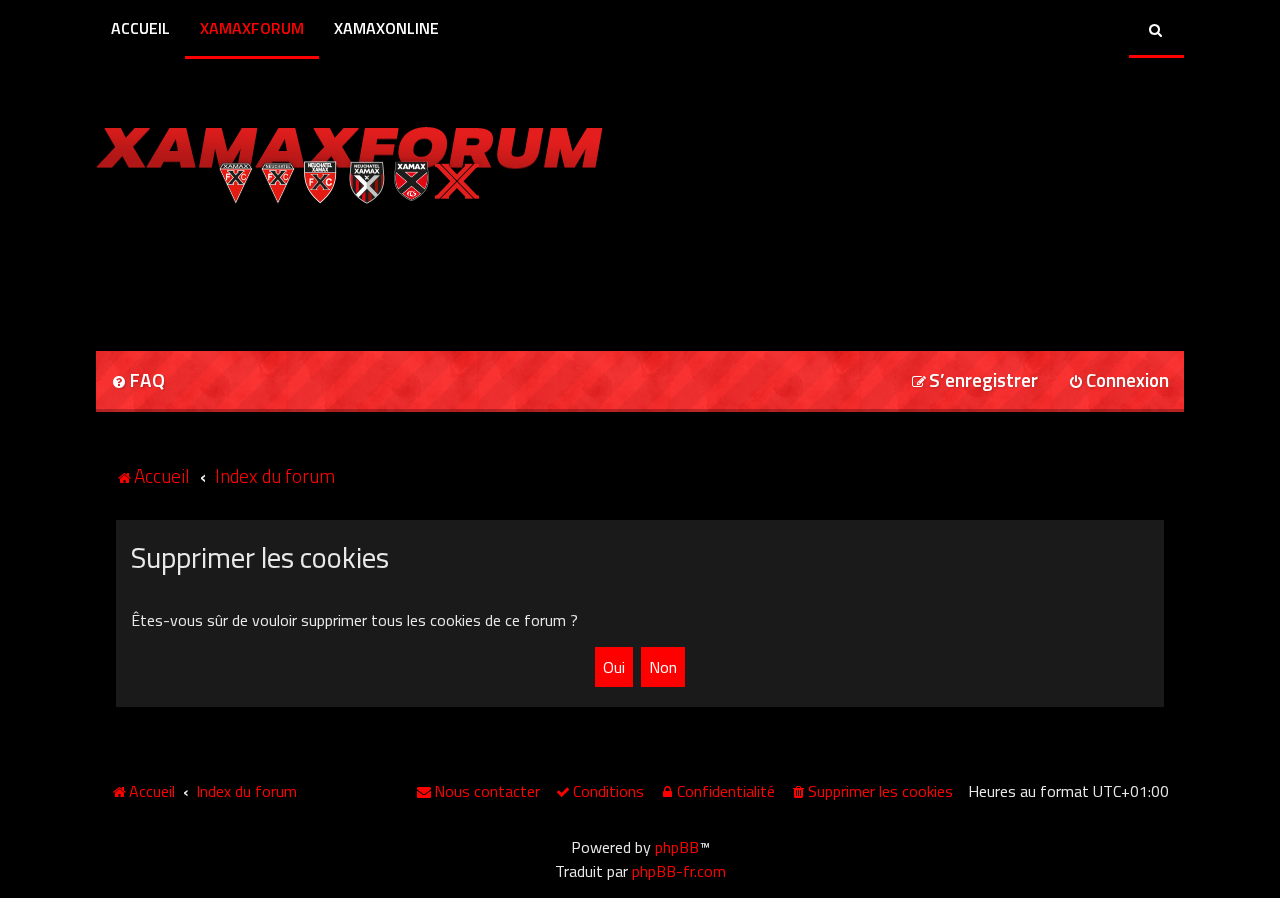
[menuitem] (138, 381)
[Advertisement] (330, 271)
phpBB (677, 847)
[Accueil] (349, 160)
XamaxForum (252, 28)
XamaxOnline (386, 28)
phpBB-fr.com (679, 871)
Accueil (140, 28)
